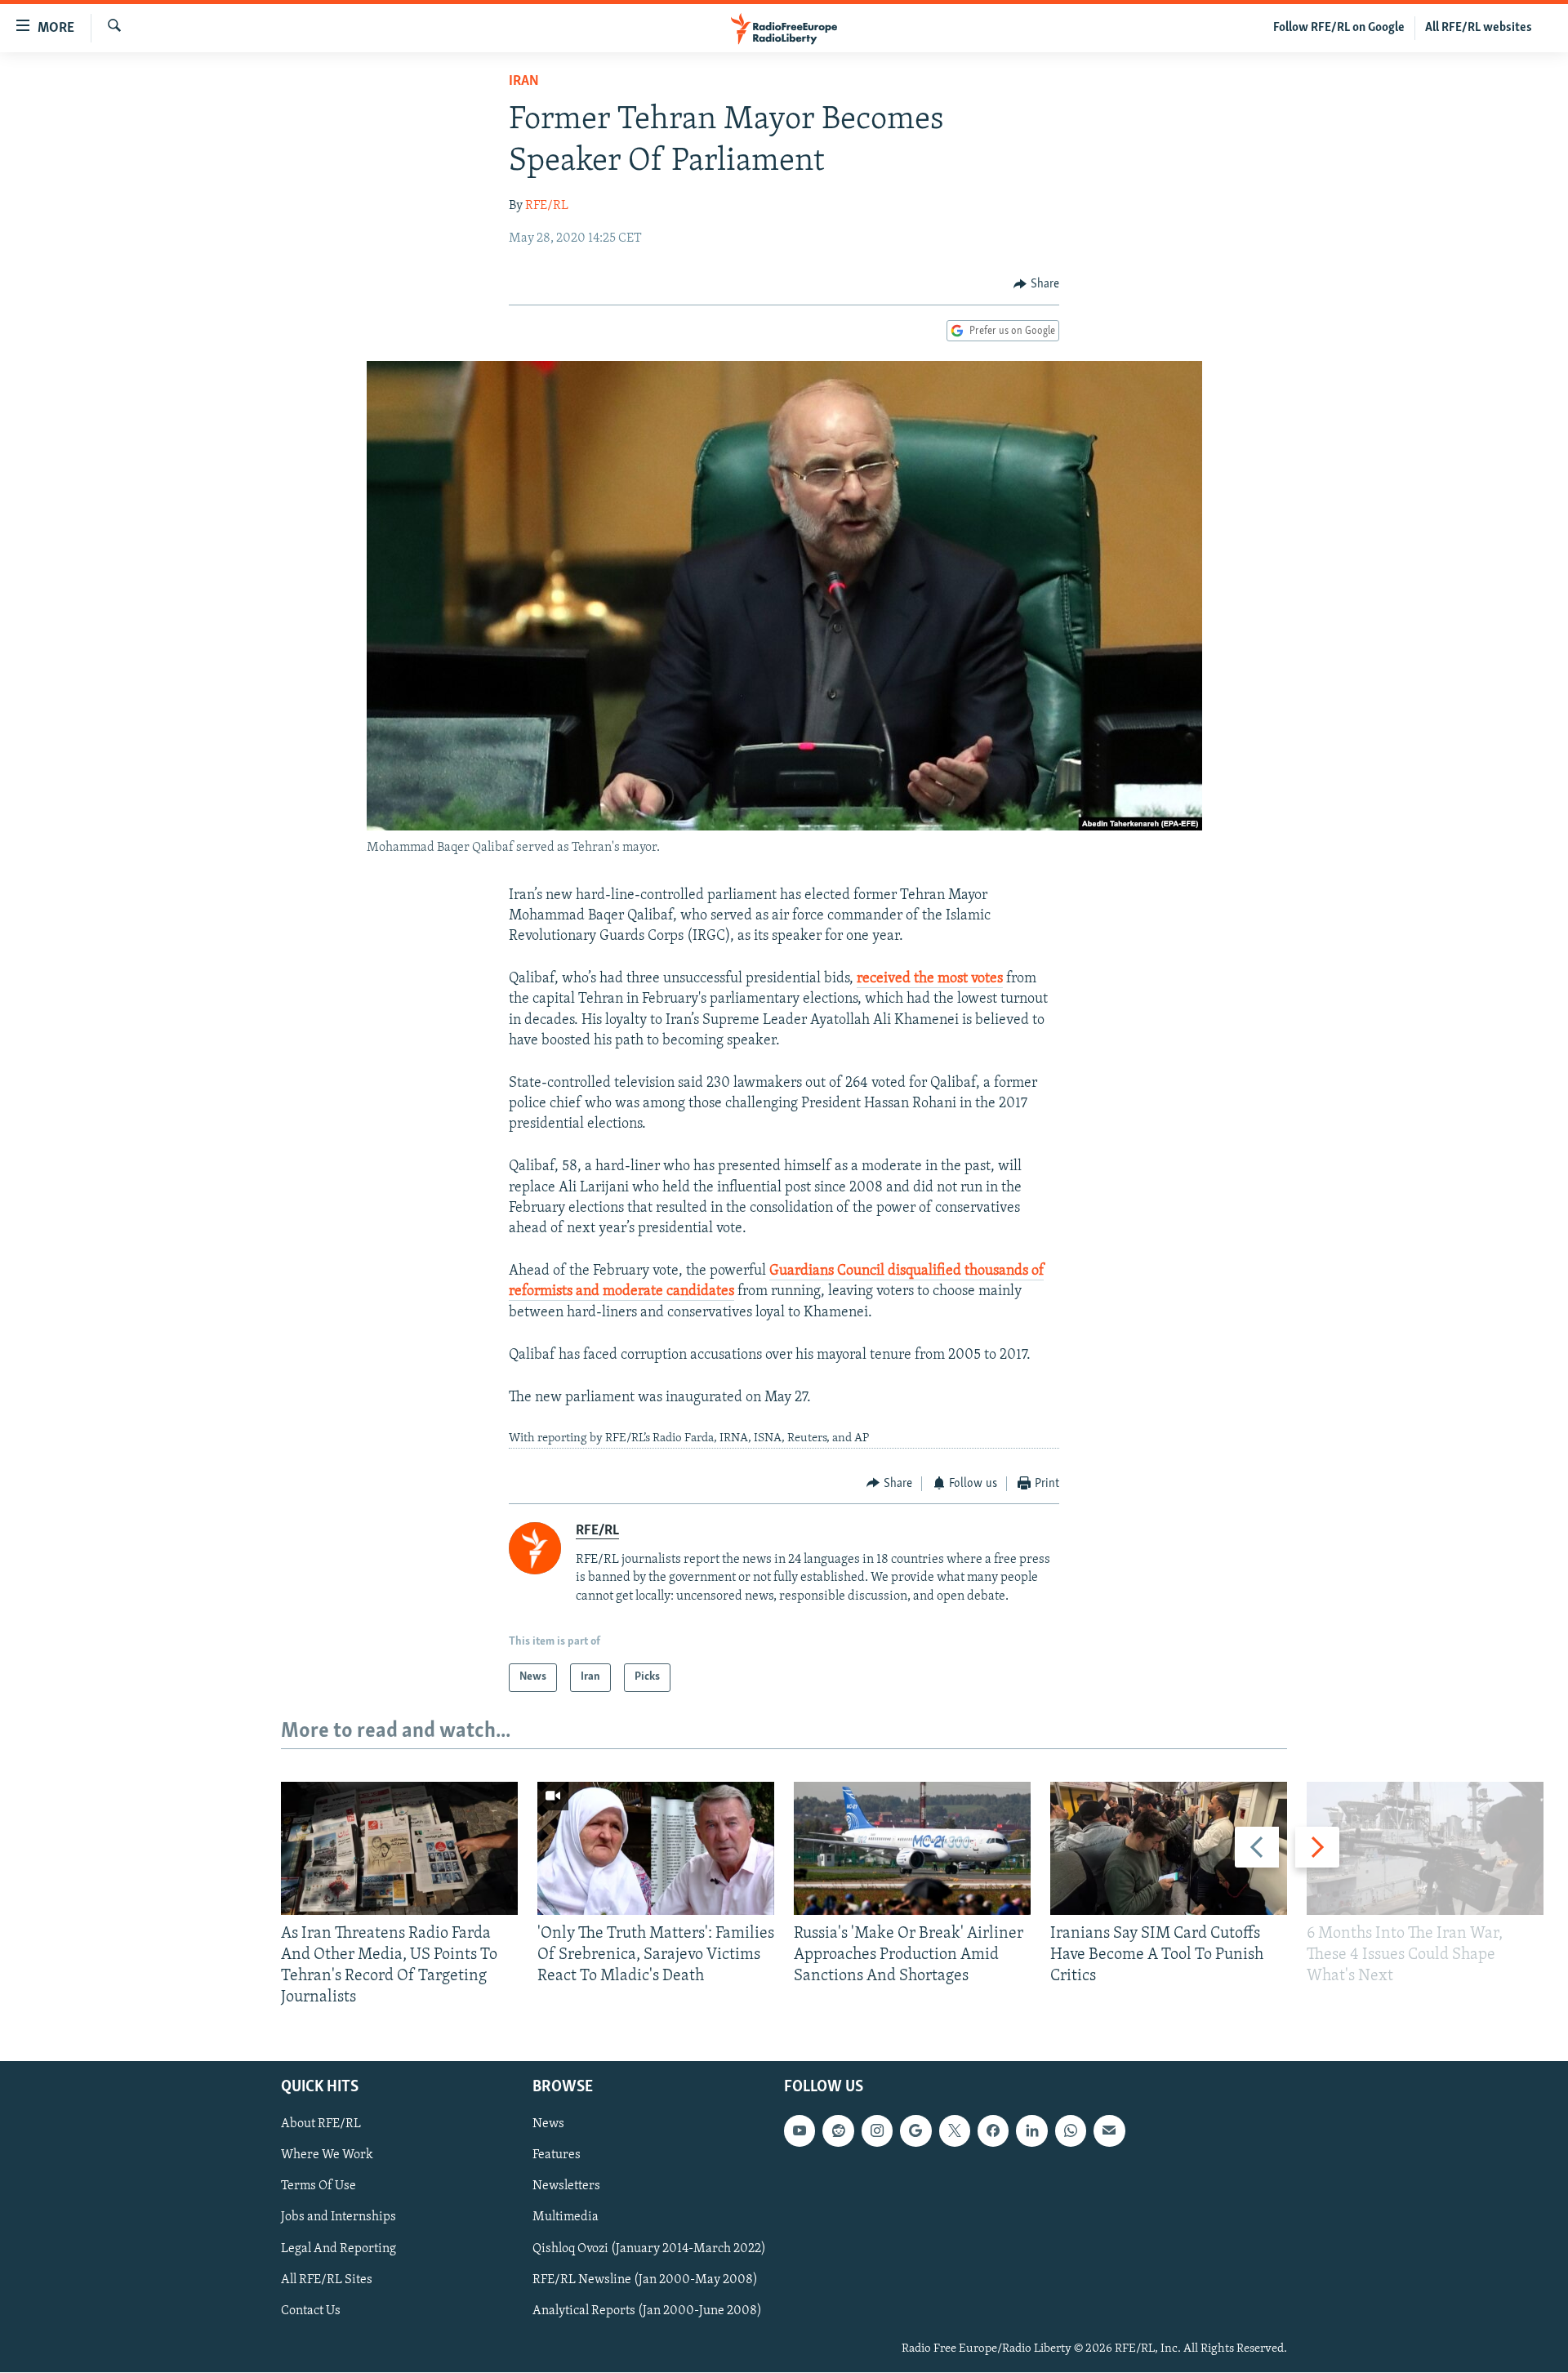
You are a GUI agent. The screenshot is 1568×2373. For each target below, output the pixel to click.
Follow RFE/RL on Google (1339, 28)
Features (557, 2156)
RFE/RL (547, 206)
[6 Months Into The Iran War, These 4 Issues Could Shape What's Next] (1425, 1848)
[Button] (1036, 284)
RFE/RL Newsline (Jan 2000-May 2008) (645, 2280)
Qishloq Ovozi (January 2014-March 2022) (649, 2249)
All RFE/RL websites (1479, 28)
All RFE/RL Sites (327, 2280)
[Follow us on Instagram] (877, 2131)
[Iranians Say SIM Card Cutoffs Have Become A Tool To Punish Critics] (1169, 1848)
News (548, 2125)
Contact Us (311, 2311)
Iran (524, 82)
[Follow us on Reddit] (838, 2131)
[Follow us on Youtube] (800, 2131)
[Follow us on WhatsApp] (1071, 2131)
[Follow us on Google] (915, 2131)
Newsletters (566, 2187)
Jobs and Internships (339, 2218)
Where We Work (327, 2156)
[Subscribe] (1109, 2131)
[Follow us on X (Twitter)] (955, 2131)
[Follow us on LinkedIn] (1031, 2131)
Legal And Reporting (339, 2249)
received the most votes (930, 979)
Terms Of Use (318, 2187)
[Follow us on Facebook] (993, 2131)
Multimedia (566, 2218)
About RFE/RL (321, 2125)
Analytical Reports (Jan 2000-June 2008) (647, 2311)
